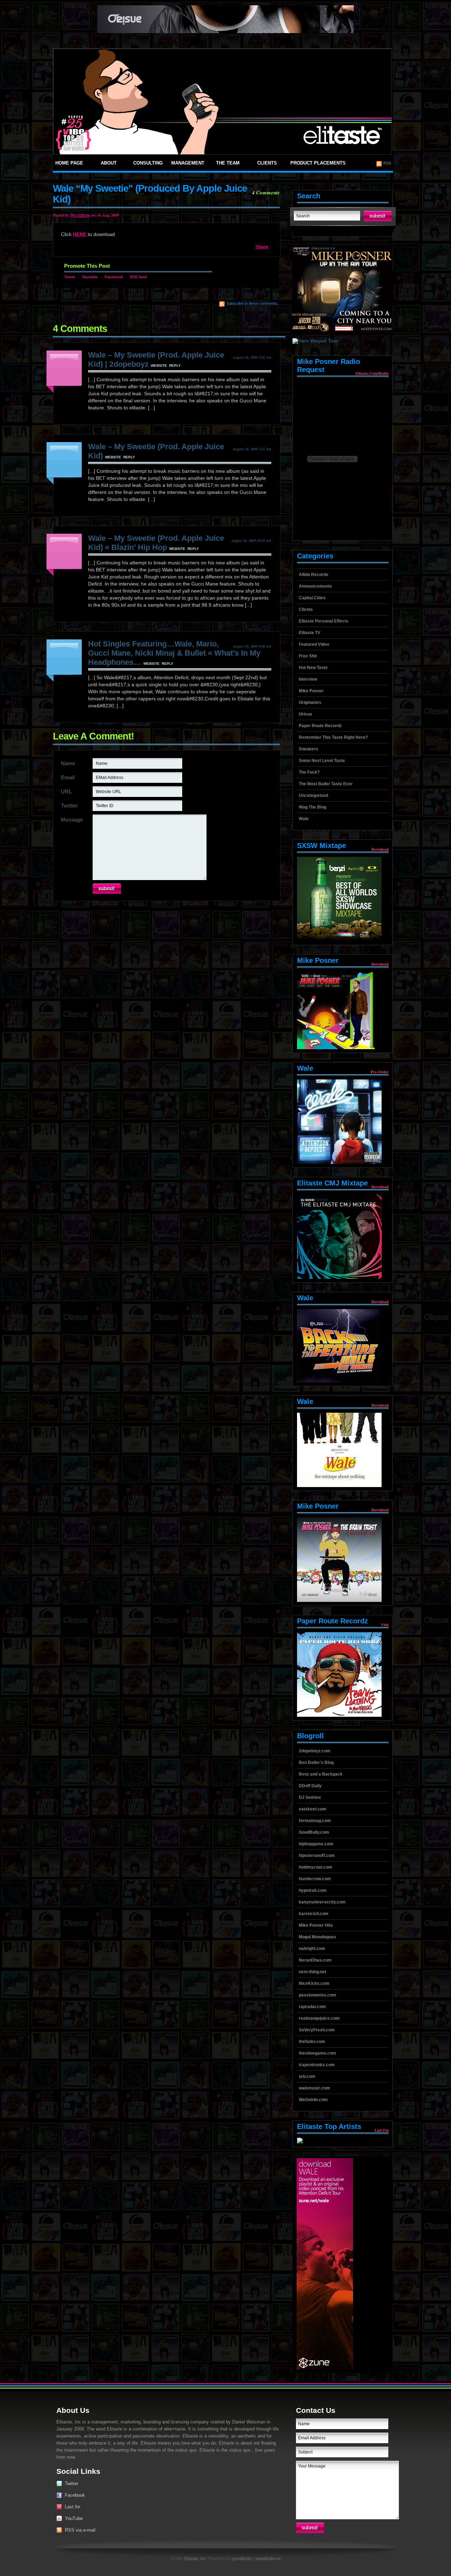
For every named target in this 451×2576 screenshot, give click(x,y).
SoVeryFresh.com (317, 2030)
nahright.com (312, 1949)
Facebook (114, 277)
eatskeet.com (313, 1809)
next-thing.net (313, 1972)
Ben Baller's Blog (316, 1763)
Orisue (305, 714)
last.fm (382, 2130)
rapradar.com (312, 2007)
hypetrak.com (313, 1890)
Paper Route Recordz (320, 726)
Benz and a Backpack (321, 1774)
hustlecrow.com (315, 1879)
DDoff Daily (310, 1786)
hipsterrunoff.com (317, 1856)
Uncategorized (313, 795)
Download (380, 849)
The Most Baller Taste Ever (326, 784)
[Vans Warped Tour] (312, 341)
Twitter (72, 2484)
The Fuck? (309, 772)
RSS (387, 163)
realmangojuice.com (319, 2018)
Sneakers (308, 749)
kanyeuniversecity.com (322, 1902)
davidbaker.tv (268, 2559)
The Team (228, 163)
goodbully (242, 2559)
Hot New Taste (313, 668)
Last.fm (73, 2507)
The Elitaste (80, 215)
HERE (80, 234)
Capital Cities (312, 598)
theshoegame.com (317, 2053)
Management (188, 163)
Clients (267, 163)
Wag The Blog (313, 807)
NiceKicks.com (314, 1983)
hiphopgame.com (316, 1844)
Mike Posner (311, 691)
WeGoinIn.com (313, 2100)
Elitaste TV (310, 633)
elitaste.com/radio (372, 373)
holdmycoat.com (316, 1867)
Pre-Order (380, 1072)
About (109, 163)
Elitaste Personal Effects (324, 621)
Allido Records (314, 575)
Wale (304, 819)
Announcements (315, 586)
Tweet (70, 277)
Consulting (148, 163)
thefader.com (312, 2042)
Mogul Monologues (317, 1937)
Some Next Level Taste (322, 761)
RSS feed (138, 277)
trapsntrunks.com (317, 2065)
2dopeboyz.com (315, 1751)
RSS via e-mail (80, 2530)
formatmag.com (315, 1821)
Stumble (90, 277)
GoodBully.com (314, 1832)
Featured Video (314, 644)
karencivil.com (314, 1914)
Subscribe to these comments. (252, 303)
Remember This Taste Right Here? (333, 737)
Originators (310, 702)
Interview (308, 679)
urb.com (307, 2076)
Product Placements (318, 163)
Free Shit (308, 656)
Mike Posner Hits (316, 1925)
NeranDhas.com (315, 1960)
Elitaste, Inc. (196, 2559)
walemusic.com (314, 2088)
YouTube (74, 2518)
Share (262, 247)
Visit (385, 1625)
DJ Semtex (310, 1797)
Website (159, 366)
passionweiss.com (317, 1995)
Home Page (69, 163)
